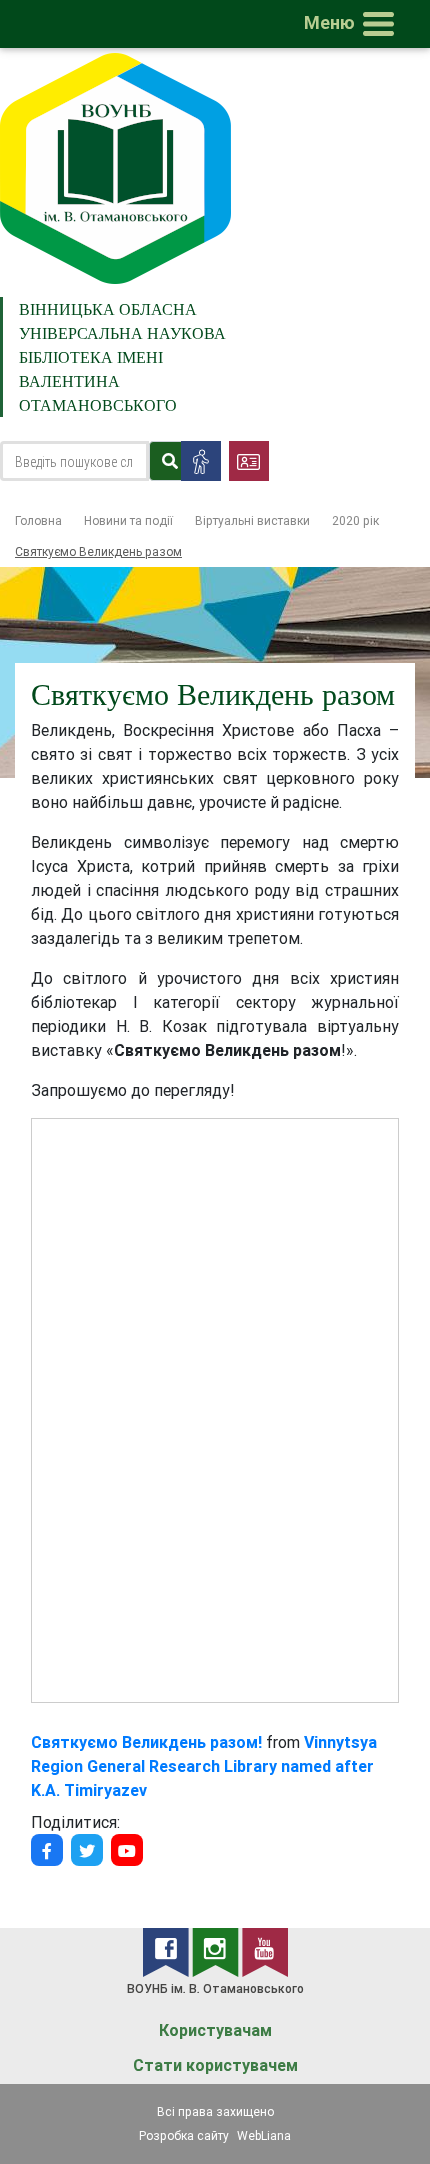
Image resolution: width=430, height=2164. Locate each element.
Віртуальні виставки (252, 520)
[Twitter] (87, 1850)
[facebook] (167, 1951)
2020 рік (355, 520)
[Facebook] (47, 1850)
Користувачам (215, 2030)
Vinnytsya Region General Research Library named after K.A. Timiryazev (204, 1766)
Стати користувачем (215, 2065)
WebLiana (264, 2135)
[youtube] (265, 1951)
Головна (38, 520)
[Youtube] (127, 1850)
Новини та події (128, 520)
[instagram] (217, 1951)
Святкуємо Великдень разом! (146, 1742)
